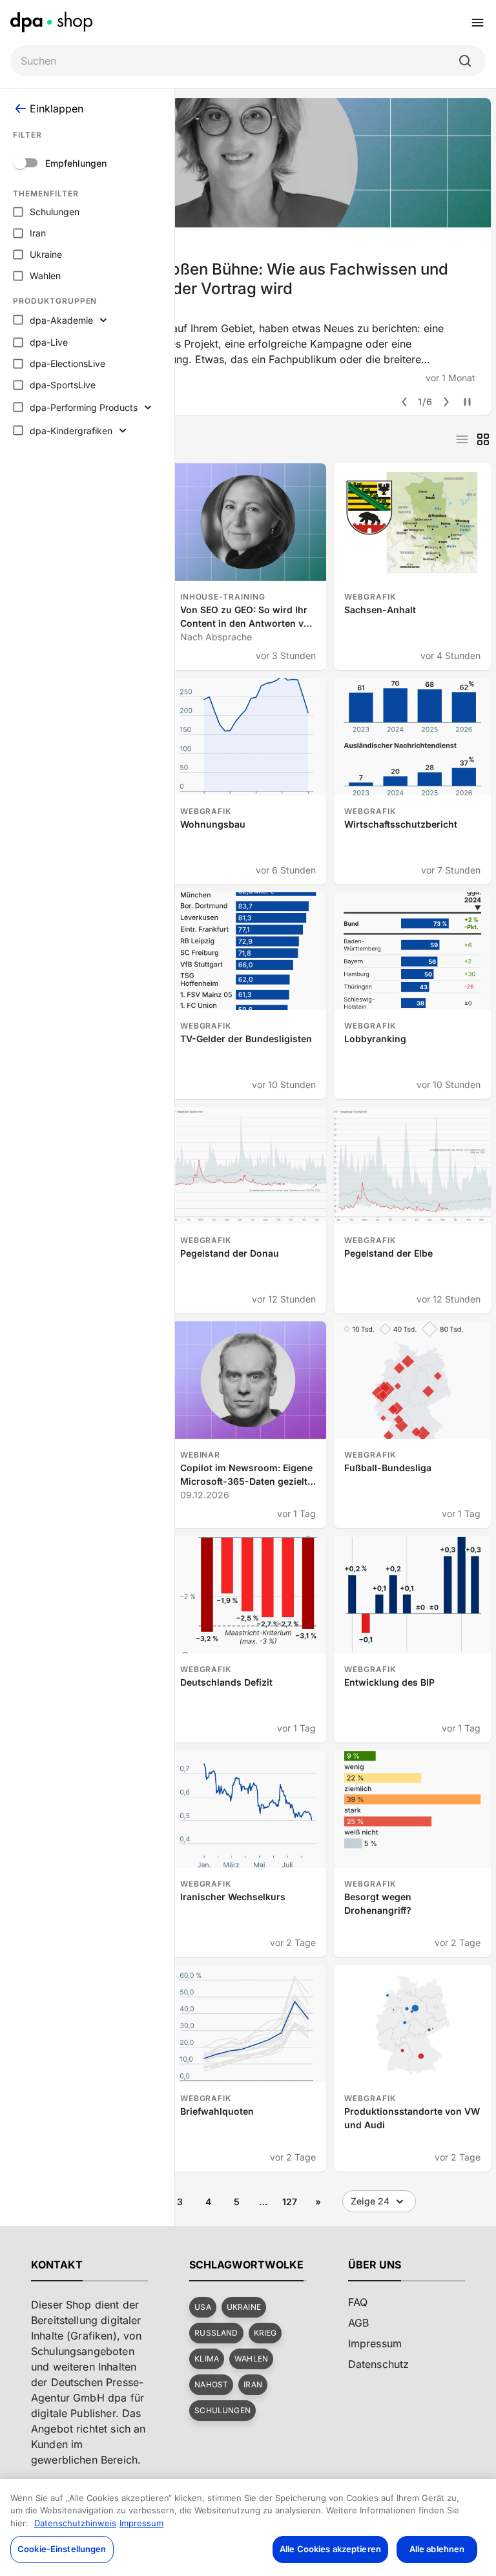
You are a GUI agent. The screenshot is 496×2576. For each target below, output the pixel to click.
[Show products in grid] (483, 439)
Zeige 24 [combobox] (370, 2201)
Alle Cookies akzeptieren (330, 2549)
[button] (202, 2307)
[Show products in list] (462, 439)
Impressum (141, 2523)
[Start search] (465, 61)
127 (290, 2202)
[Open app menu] (478, 23)
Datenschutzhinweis (75, 2523)
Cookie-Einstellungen (62, 2549)
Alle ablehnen (437, 2549)
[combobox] (238, 61)
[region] (248, 2528)
